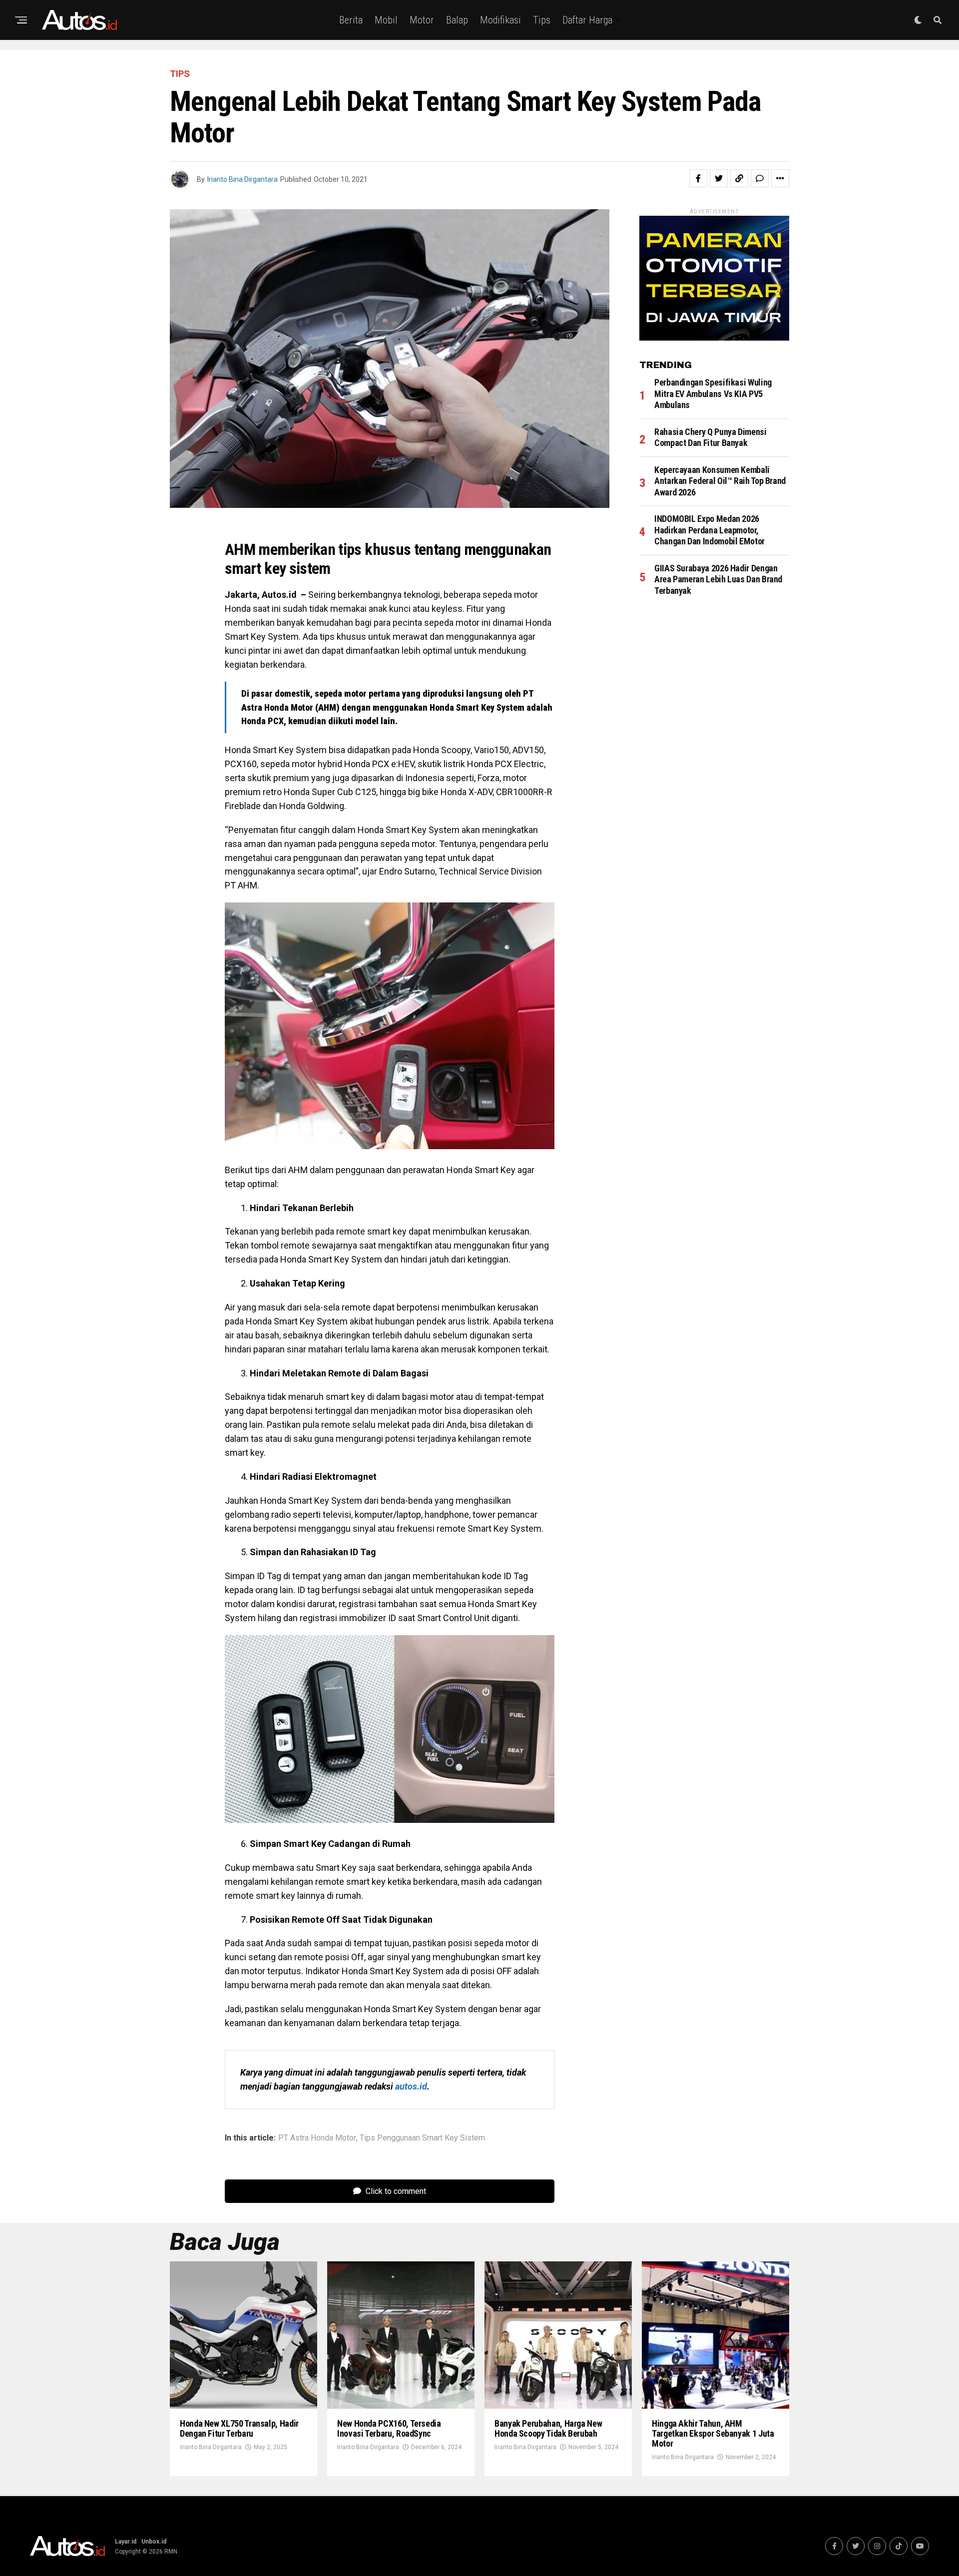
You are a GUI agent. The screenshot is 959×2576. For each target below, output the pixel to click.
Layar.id (126, 2542)
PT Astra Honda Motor (317, 2138)
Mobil (386, 20)
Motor (422, 20)
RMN (171, 2552)
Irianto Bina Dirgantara (242, 179)
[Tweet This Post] (719, 178)
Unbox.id (154, 2542)
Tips (542, 20)
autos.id (411, 2086)
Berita (351, 20)
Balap (457, 20)
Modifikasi (500, 20)
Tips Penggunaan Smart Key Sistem (422, 2138)
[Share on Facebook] (698, 178)
